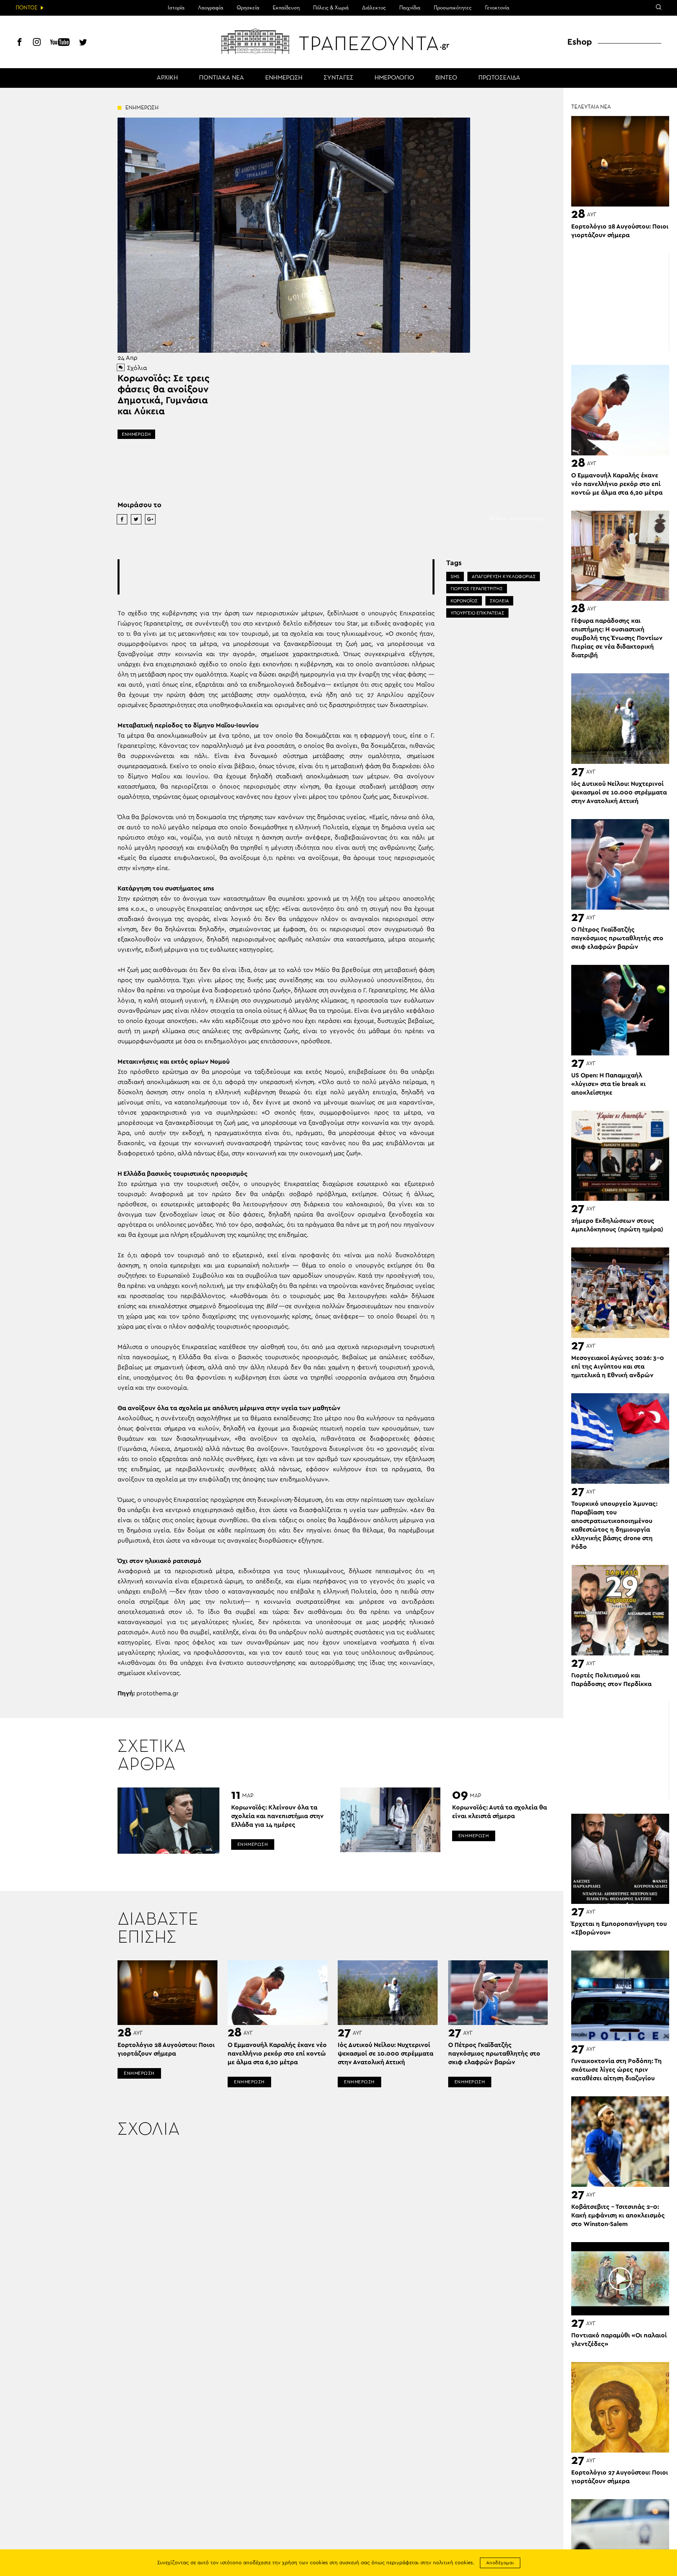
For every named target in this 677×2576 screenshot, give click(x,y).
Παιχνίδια (410, 8)
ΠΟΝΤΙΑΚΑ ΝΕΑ (222, 78)
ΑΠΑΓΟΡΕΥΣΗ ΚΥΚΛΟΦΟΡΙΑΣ (504, 576)
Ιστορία (176, 8)
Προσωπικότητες (453, 8)
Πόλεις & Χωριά (331, 8)
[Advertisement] (276, 577)
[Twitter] (83, 43)
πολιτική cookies (453, 2563)
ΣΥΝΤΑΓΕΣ (338, 78)
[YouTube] (60, 43)
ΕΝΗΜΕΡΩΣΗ (284, 78)
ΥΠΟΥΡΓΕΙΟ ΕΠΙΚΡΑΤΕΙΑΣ (477, 613)
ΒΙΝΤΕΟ (446, 78)
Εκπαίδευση (286, 8)
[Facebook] (20, 43)
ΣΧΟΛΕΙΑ (499, 601)
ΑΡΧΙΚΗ (167, 78)
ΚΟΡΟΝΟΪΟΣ (464, 601)
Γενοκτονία (497, 8)
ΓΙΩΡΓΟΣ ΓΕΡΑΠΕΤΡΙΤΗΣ (477, 589)
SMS (455, 576)
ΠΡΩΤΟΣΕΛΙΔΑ (499, 78)
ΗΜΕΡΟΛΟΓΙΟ (394, 78)
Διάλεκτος (374, 8)
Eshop (580, 42)
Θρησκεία (248, 8)
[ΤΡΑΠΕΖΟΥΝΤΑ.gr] (338, 41)
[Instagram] (37, 43)
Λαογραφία (211, 8)
